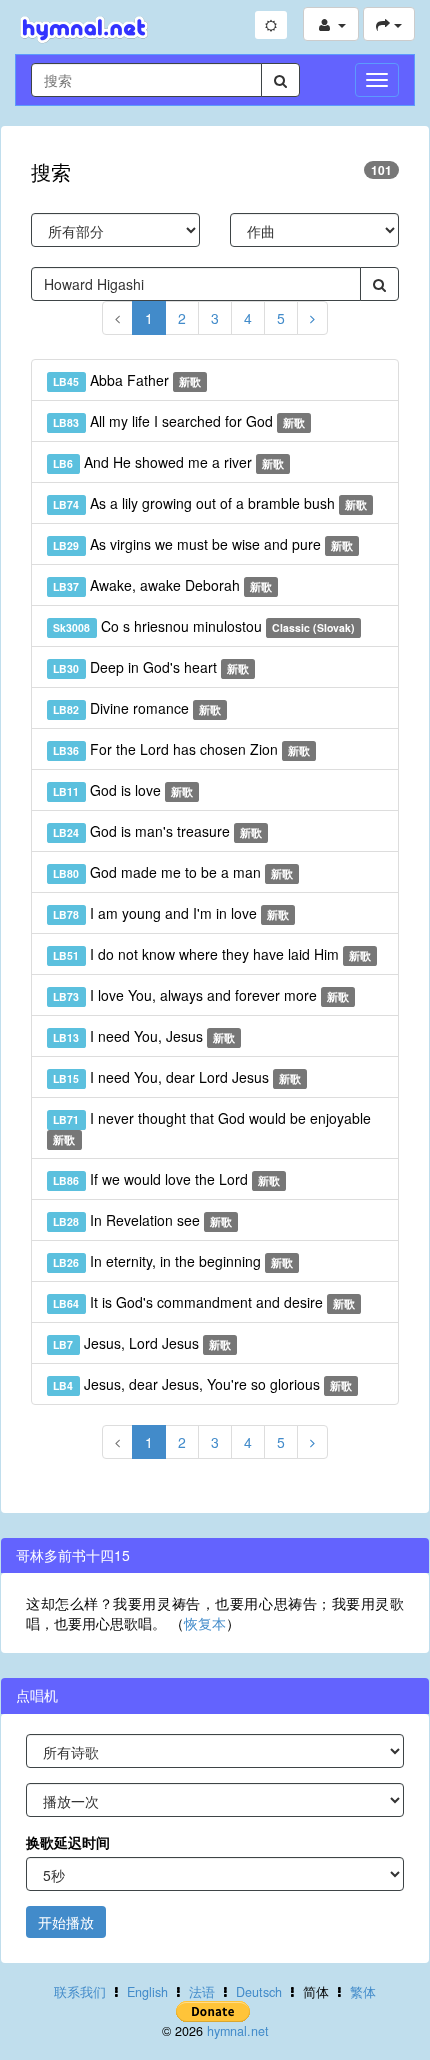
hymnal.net (238, 2031)
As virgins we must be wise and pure (203, 544)
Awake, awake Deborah (162, 585)
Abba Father (127, 380)
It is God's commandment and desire (204, 1302)
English (147, 1992)
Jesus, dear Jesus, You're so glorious (202, 1384)
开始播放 (66, 1922)
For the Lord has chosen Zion (181, 749)
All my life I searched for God (179, 421)
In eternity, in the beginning (173, 1261)
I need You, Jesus (144, 1036)
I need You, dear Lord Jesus (177, 1077)
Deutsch (259, 1992)
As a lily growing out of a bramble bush (210, 503)
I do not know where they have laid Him (212, 954)
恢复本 (205, 1623)
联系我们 (80, 1992)
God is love (123, 790)
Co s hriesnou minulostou (204, 626)
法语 (202, 1992)
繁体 (363, 1992)
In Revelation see (142, 1220)
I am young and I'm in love (171, 913)
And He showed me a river (168, 462)
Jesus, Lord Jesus (142, 1343)
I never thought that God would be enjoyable (211, 1127)
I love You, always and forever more (201, 995)
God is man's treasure (157, 831)
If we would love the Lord (166, 1179)
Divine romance (137, 708)
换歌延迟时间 (68, 1842)
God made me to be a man (173, 872)
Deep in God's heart (151, 667)
